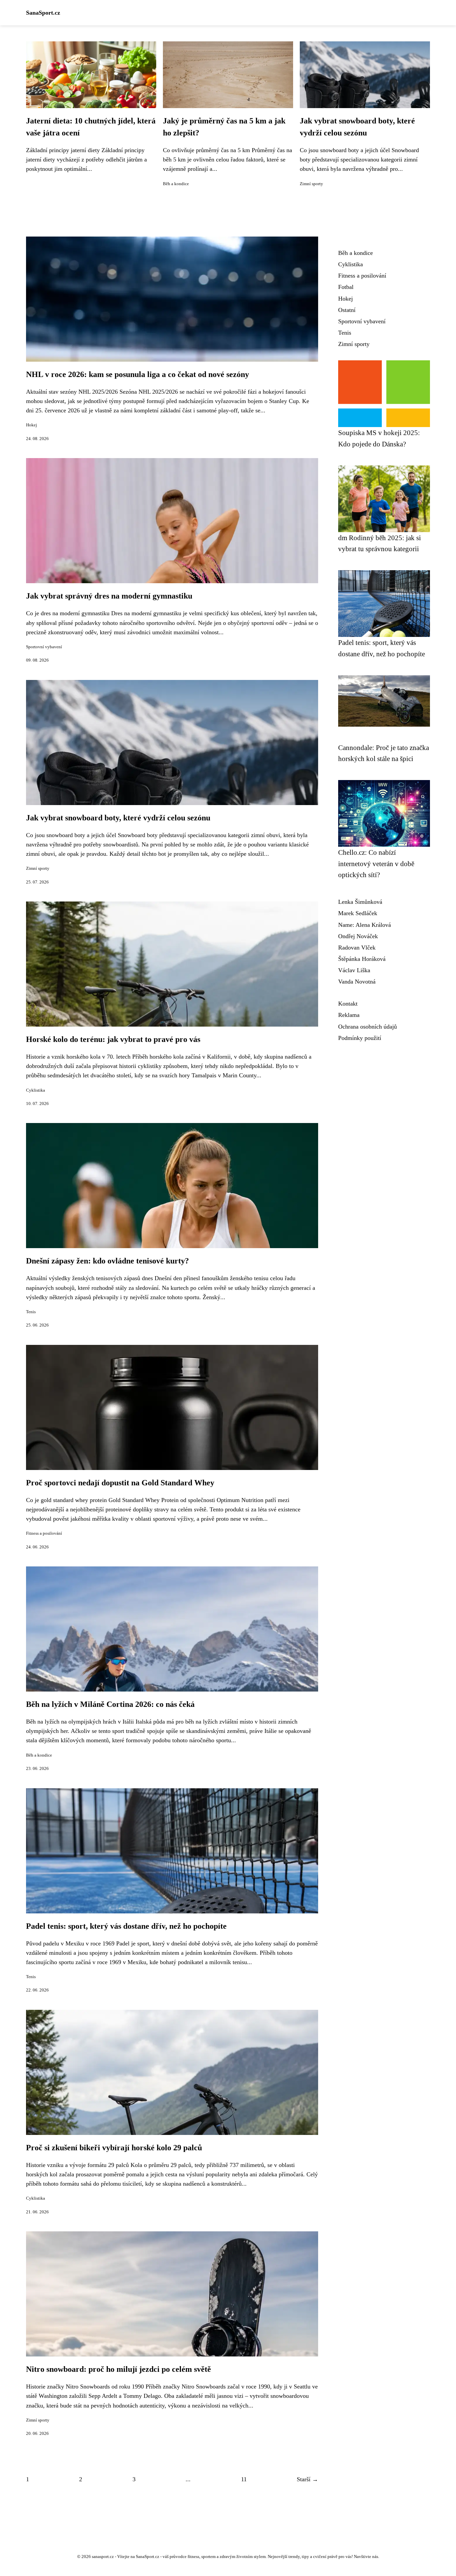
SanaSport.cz (43, 13)
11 (244, 2479)
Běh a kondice (176, 184)
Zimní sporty (311, 184)
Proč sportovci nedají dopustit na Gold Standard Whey (120, 1483)
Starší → (307, 2479)
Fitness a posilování (44, 1533)
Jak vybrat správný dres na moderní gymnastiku (109, 596)
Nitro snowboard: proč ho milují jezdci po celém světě (119, 2369)
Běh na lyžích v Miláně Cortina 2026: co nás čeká (110, 1704)
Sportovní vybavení (44, 647)
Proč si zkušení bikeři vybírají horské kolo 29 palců (114, 2148)
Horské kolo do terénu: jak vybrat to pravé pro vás (113, 1039)
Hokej (32, 425)
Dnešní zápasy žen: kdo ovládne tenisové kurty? (107, 1261)
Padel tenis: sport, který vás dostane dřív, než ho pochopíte (126, 1926)
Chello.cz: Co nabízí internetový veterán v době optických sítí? (376, 863)
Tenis (31, 1312)
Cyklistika (36, 1090)
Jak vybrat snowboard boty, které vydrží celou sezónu (118, 818)
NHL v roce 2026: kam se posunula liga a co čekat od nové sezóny (138, 374)
